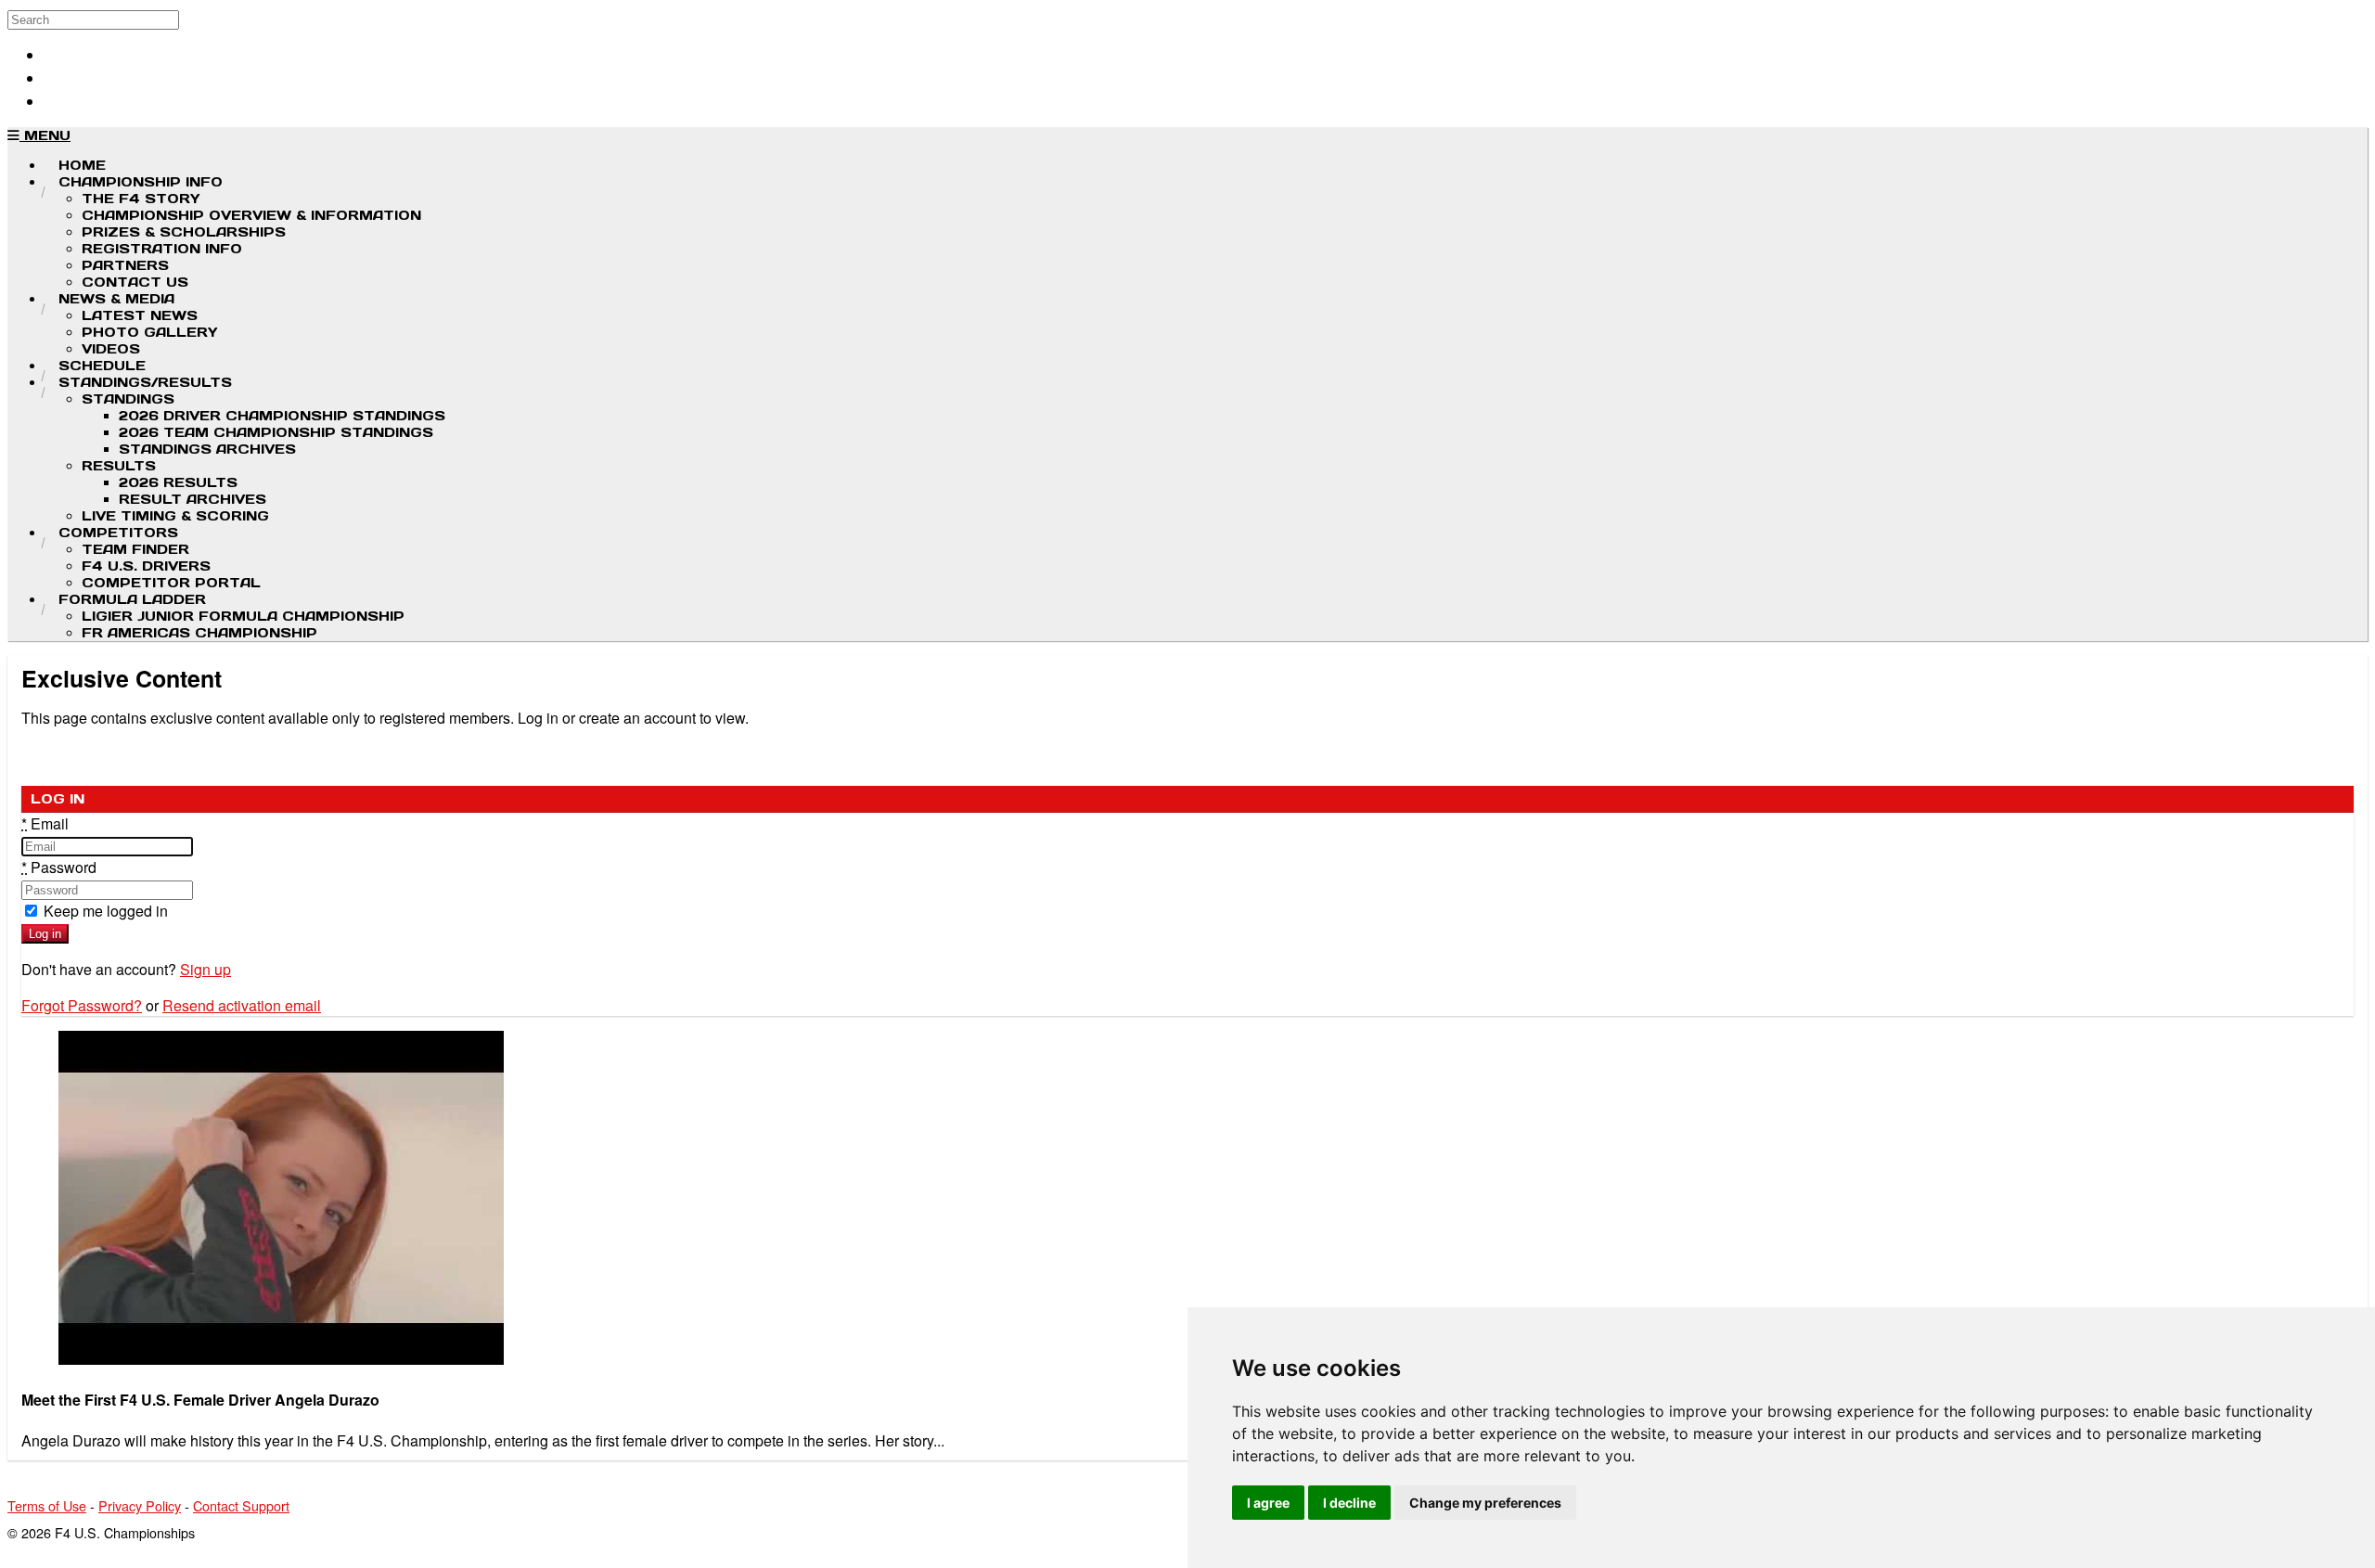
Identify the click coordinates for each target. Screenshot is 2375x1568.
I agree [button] (1268, 1503)
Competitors (118, 533)
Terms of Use (47, 1505)
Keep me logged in (104, 911)
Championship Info (141, 182)
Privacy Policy (140, 1505)
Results (119, 466)
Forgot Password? (82, 1005)
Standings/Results (145, 382)
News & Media (116, 299)
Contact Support (241, 1505)
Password (59, 867)
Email (45, 823)
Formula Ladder (132, 599)
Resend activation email (242, 1005)
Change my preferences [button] (1485, 1503)
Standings (128, 399)
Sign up (205, 969)
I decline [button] (1349, 1503)
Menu (45, 135)
